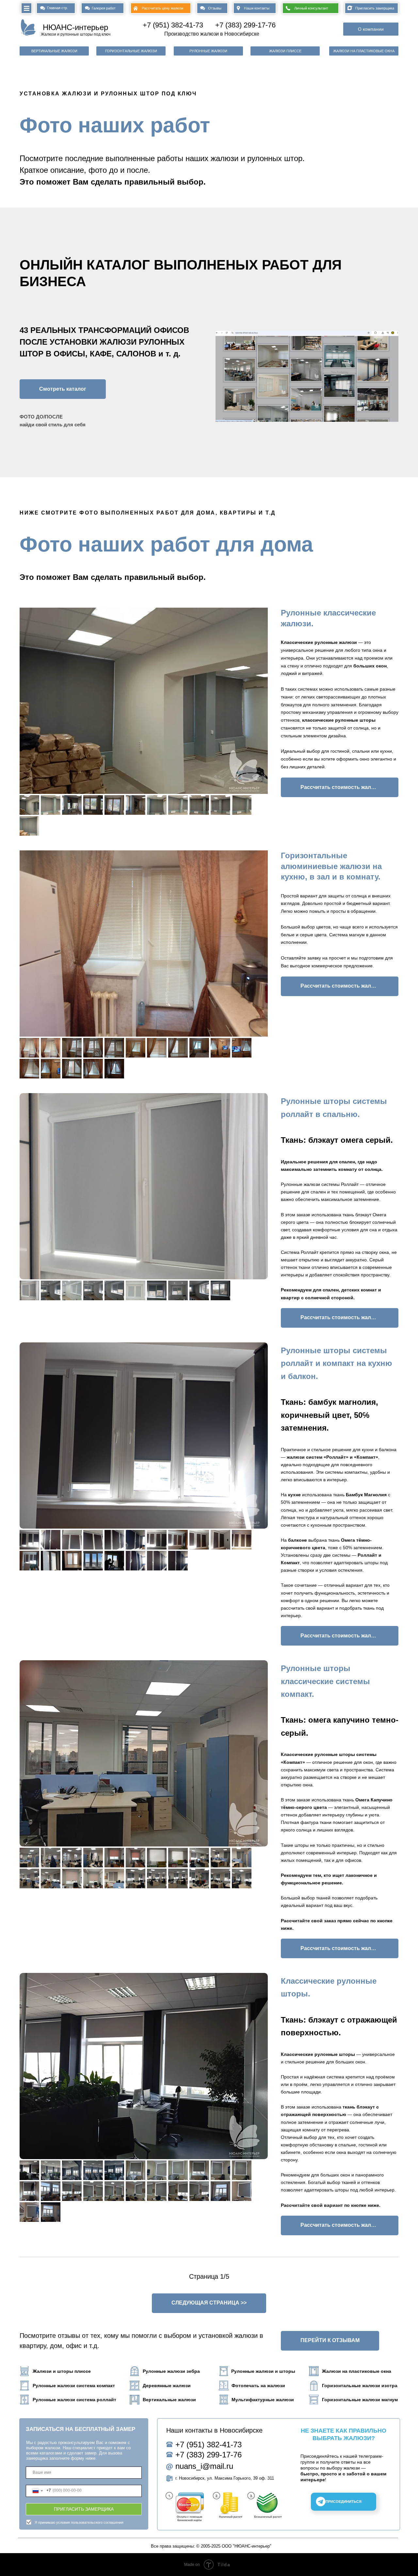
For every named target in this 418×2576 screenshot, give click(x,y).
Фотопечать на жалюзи (258, 2386)
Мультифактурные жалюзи (263, 2400)
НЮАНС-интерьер (75, 27)
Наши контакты (257, 8)
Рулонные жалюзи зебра (171, 2371)
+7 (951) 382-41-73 (173, 25)
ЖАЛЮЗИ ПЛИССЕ (285, 51)
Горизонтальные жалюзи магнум (360, 2400)
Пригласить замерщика (375, 8)
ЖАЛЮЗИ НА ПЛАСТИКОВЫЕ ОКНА (364, 51)
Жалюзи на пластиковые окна (357, 2371)
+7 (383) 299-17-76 (245, 25)
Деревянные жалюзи (167, 2386)
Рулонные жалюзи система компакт (74, 2386)
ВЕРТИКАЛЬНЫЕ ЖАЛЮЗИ (54, 51)
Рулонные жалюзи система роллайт (74, 2400)
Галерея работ (104, 8)
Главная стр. (57, 8)
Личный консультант (311, 8)
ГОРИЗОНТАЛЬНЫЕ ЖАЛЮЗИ (131, 51)
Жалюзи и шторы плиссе (62, 2371)
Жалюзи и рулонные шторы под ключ (76, 34)
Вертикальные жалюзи (169, 2400)
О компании (371, 29)
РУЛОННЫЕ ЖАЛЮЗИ (208, 51)
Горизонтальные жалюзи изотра (360, 2386)
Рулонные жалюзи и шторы (263, 2371)
